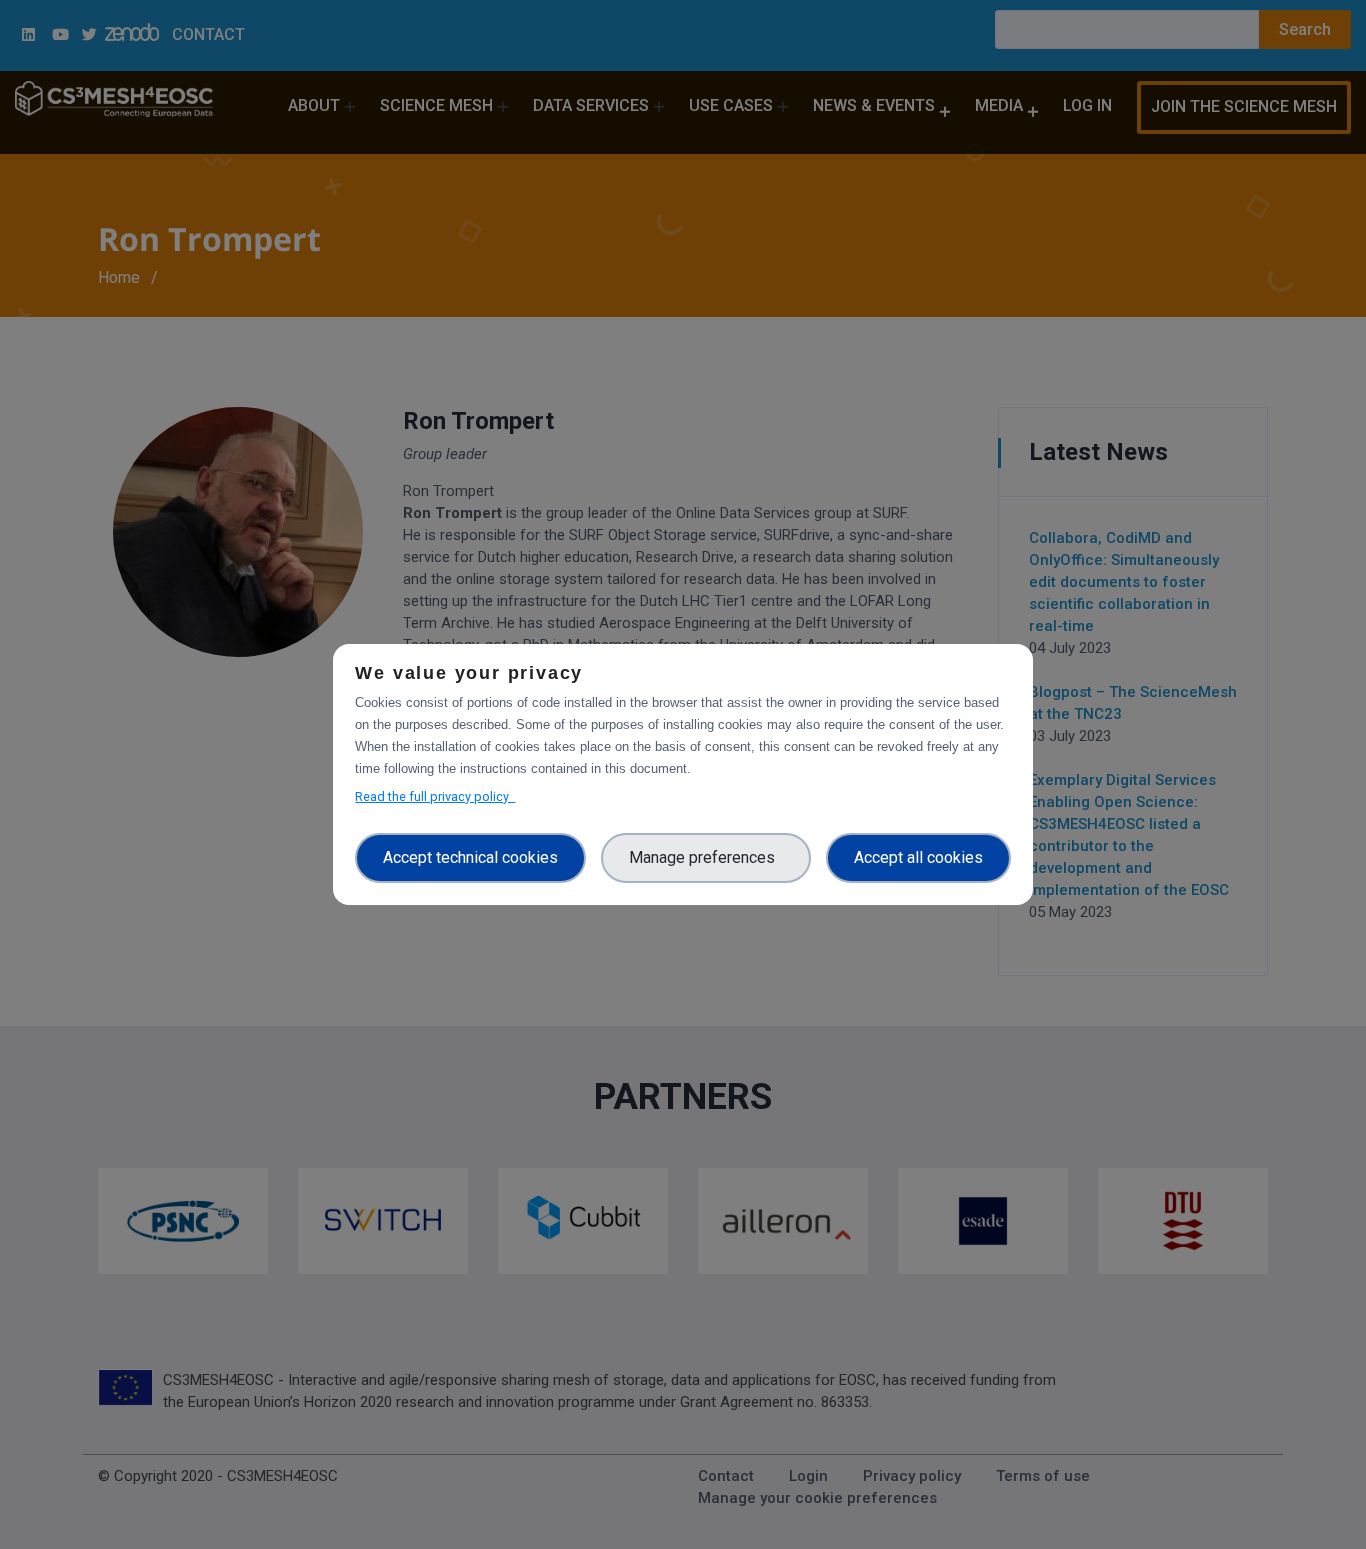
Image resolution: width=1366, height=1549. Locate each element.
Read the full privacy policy (435, 796)
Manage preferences (706, 857)
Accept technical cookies (470, 857)
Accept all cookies (918, 857)
